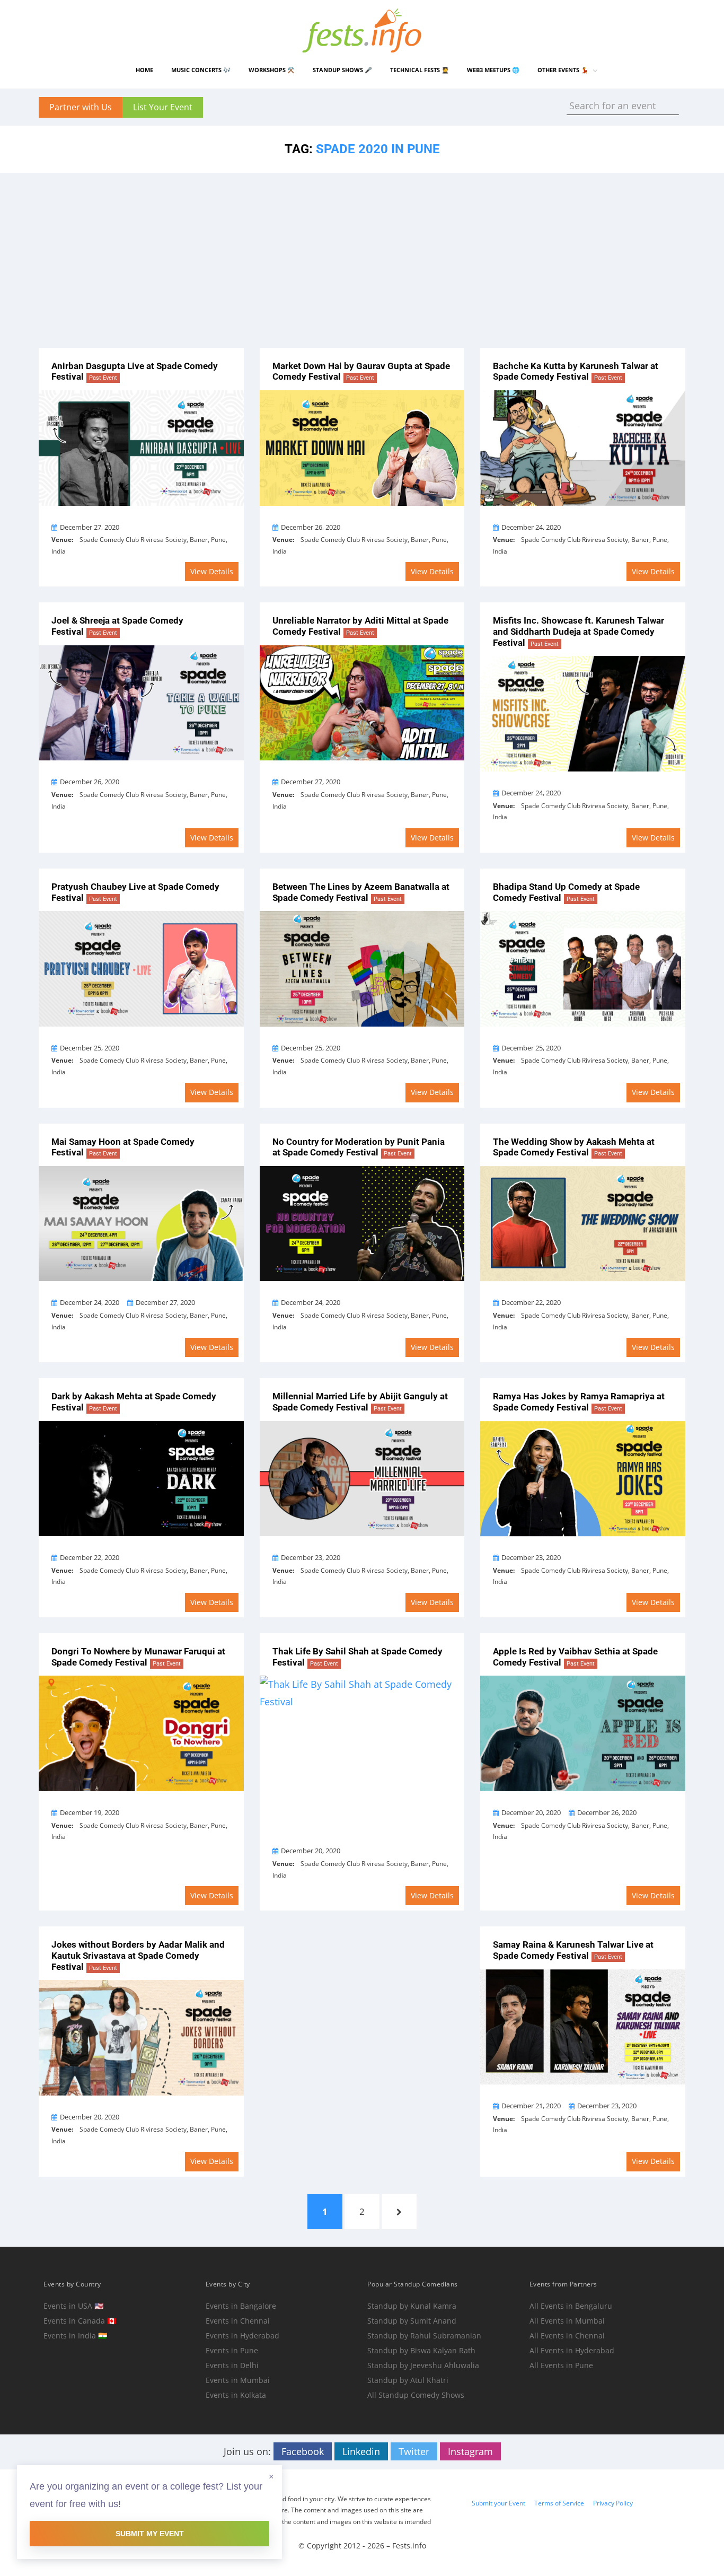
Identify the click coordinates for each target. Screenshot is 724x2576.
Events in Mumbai (238, 2380)
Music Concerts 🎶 (201, 70)
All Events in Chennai (567, 2336)
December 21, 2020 (531, 2106)
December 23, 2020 (311, 1557)
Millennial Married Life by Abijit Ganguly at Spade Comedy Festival (360, 1402)
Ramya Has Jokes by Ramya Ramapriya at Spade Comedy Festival (579, 1402)
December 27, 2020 (90, 527)
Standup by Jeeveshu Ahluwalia (423, 2365)
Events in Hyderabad (242, 2336)
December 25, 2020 (90, 1048)
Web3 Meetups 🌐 (493, 70)
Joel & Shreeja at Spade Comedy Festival (117, 626)
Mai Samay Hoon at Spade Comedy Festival (123, 1147)
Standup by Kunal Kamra (412, 2306)
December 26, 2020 (311, 527)
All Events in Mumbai (567, 2321)
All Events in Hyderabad (572, 2350)
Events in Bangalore (241, 2306)
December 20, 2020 (311, 1851)
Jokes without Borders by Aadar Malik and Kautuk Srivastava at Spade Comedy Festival (138, 1955)
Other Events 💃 (563, 70)
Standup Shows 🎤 (342, 70)
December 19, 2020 (90, 1812)
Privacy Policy (613, 2503)
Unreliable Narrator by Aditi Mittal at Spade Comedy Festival (360, 626)
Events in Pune (232, 2350)
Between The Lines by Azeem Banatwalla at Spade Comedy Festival (361, 892)
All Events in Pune (561, 2365)
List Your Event (163, 107)
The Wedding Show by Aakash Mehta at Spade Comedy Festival (574, 1147)
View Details (212, 571)
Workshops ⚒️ (272, 70)
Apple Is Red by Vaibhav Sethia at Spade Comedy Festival (575, 1657)
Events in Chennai (238, 2321)
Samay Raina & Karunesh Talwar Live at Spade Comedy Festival (573, 1950)
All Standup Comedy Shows (416, 2395)
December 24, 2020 (531, 527)
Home (144, 70)
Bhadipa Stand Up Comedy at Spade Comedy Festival (566, 892)
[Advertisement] (362, 252)
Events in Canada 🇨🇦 (80, 2321)
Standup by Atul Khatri (408, 2380)
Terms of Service (559, 2503)
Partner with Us (81, 107)
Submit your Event (498, 2503)
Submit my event (150, 2534)
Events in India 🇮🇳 (75, 2336)
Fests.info (409, 2546)
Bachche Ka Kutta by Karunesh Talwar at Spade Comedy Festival (576, 371)
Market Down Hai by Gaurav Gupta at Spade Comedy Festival (361, 371)
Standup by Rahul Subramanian (424, 2336)
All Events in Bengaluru (571, 2306)
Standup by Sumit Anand (412, 2321)
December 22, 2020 (531, 1302)
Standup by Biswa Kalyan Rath (421, 2350)
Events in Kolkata (236, 2395)
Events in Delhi (232, 2365)
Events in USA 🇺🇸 (73, 2306)
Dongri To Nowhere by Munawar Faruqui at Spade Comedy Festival (138, 1657)
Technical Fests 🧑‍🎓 (420, 70)
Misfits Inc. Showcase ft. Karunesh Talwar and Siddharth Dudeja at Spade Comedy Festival (579, 631)
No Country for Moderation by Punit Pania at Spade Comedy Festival (359, 1147)
